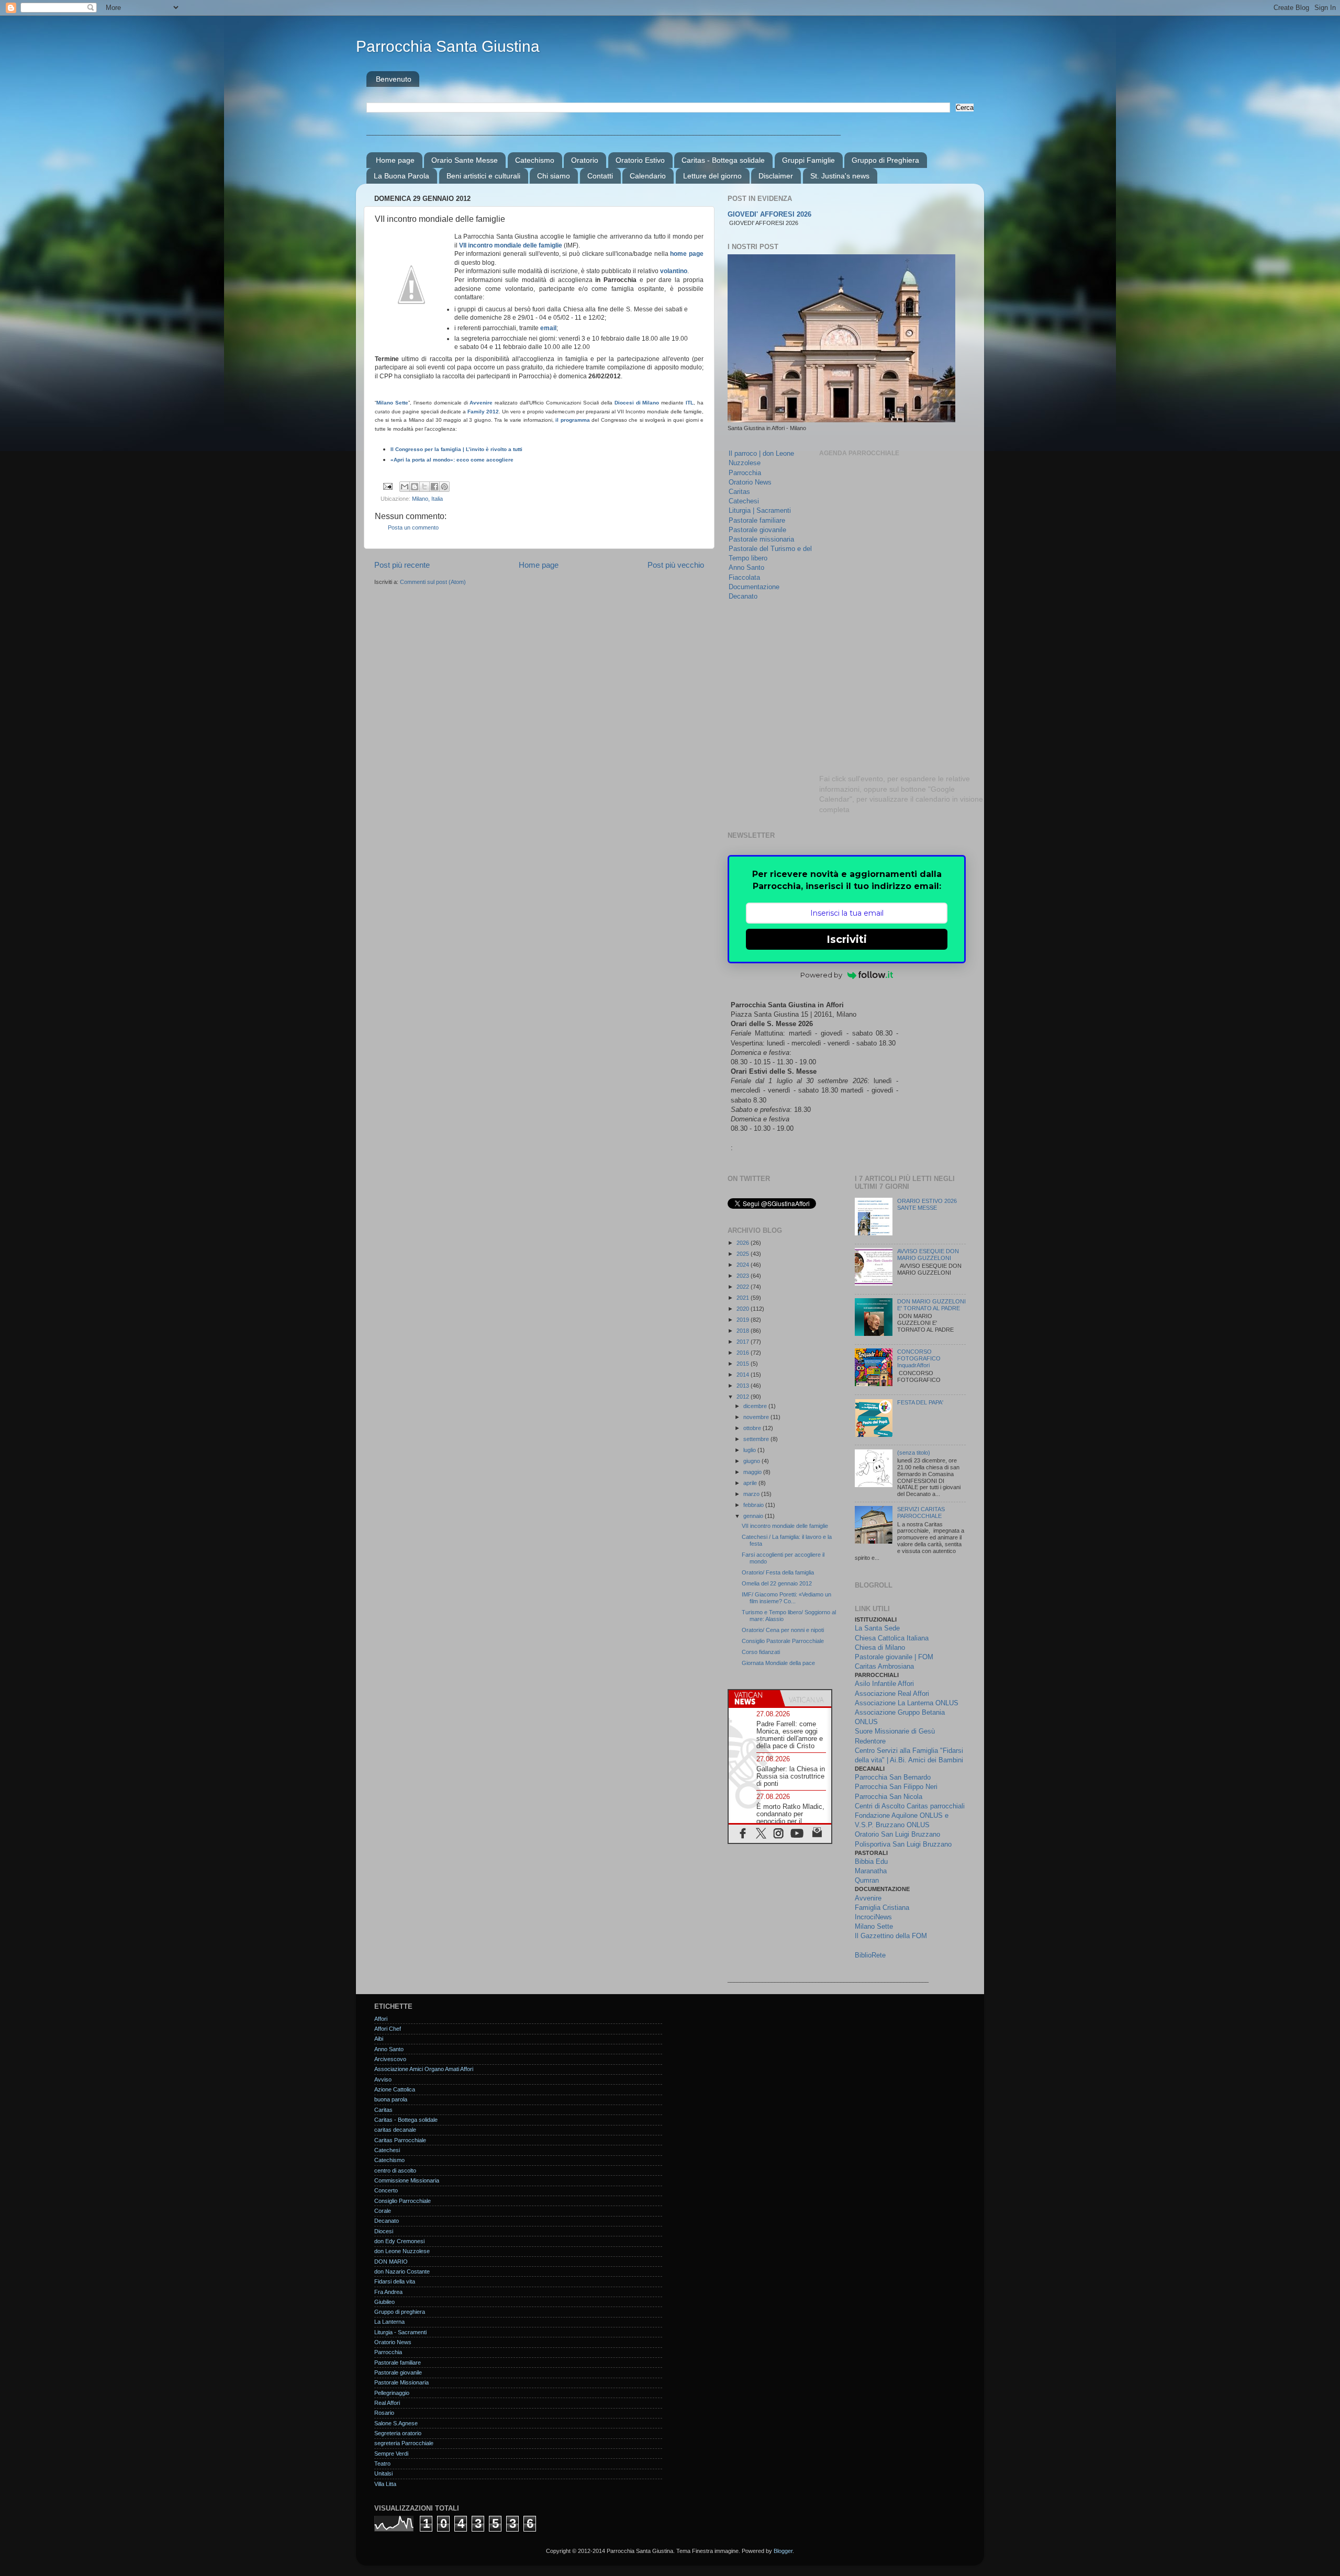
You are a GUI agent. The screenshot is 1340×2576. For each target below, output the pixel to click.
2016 (744, 1353)
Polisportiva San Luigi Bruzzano (903, 1844)
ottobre (753, 1428)
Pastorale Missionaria (401, 2382)
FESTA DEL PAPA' (920, 1402)
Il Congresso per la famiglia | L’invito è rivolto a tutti (456, 449)
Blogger (783, 2551)
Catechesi (744, 501)
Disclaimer (776, 176)
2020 (744, 1309)
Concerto (386, 2190)
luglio (750, 1450)
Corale (383, 2211)
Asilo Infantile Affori (884, 1684)
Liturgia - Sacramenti (400, 2332)
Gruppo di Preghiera (885, 160)
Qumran (867, 1880)
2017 (744, 1342)
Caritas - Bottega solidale (723, 160)
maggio (753, 1472)
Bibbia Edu (871, 1861)
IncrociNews (873, 1917)
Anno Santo (746, 567)
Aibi (379, 2039)
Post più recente (402, 565)
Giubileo (384, 2302)
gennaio (754, 1516)
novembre (757, 1417)
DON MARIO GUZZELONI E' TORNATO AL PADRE (931, 1305)
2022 (744, 1287)
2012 (744, 1397)
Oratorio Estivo (640, 160)
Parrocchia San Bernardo (893, 1777)
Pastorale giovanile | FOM (894, 1657)
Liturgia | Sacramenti (760, 510)
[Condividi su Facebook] (434, 487)
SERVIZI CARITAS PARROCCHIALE (921, 1512)
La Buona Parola (401, 176)
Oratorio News (750, 482)
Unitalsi (383, 2473)
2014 (744, 1375)
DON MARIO (391, 2262)
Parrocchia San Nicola (889, 1797)
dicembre (756, 1406)
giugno (752, 1461)
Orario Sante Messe (465, 160)
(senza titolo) (914, 1453)
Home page (395, 160)
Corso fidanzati (761, 1652)
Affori (381, 2019)
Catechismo (535, 160)
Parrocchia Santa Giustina (448, 46)
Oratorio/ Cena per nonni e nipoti (783, 1630)
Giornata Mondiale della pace (778, 1663)
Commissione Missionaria (407, 2180)
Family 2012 (483, 412)
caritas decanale (395, 2130)
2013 (744, 1386)
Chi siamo (554, 176)
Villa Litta (385, 2484)
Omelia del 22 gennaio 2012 (777, 1583)
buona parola (391, 2099)
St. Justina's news (840, 176)
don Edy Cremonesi (399, 2241)
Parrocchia (745, 473)
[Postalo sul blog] (415, 487)
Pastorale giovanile (757, 530)
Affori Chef (388, 2029)
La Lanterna (389, 2322)
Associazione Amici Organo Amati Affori (424, 2069)
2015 (744, 1364)
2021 (744, 1298)
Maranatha (871, 1871)
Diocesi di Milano (637, 403)
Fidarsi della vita (395, 2281)
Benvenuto (394, 79)
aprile (751, 1483)
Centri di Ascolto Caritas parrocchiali (910, 1806)
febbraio (754, 1505)
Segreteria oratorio (398, 2433)
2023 (744, 1276)
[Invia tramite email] (405, 487)
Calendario (648, 176)
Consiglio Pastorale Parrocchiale (783, 1641)
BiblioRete (870, 1955)
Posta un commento (413, 527)
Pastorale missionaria (761, 539)
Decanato (743, 596)
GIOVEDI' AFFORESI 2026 (769, 215)
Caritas (739, 492)
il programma (572, 420)
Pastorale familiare (757, 520)
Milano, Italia (427, 499)
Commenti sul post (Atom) (433, 582)
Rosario (384, 2413)
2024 (744, 1265)
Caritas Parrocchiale (400, 2140)
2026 (744, 1243)
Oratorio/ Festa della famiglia (778, 1572)
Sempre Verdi (391, 2454)
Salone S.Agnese (396, 2423)
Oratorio (585, 160)
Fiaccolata (744, 577)
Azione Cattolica (395, 2089)
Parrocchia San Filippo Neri (896, 1787)
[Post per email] (387, 486)
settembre (757, 1439)
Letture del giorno (712, 176)
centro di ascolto (395, 2170)
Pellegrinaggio (392, 2393)
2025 (744, 1254)
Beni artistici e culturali (483, 176)
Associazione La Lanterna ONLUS (907, 1703)
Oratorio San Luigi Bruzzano (897, 1834)
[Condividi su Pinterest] (444, 487)
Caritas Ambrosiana (884, 1666)
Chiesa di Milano (880, 1647)
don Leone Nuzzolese (402, 2251)
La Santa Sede (877, 1628)
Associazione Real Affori (892, 1694)
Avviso (383, 2079)
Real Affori (387, 2403)
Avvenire (481, 403)
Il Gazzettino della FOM (891, 1936)
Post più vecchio (676, 565)
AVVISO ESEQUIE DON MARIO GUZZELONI (928, 1255)
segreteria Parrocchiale (404, 2443)
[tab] (754, 1698)
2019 (744, 1320)
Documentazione (754, 587)
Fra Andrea (388, 2292)
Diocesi (384, 2231)
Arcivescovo (390, 2059)
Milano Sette (392, 403)
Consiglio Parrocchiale (403, 2201)
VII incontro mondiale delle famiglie (511, 245)
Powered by (821, 975)
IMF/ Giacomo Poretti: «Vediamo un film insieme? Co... (786, 1598)
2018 (744, 1331)
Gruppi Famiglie (808, 160)
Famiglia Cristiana (882, 1908)
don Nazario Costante (402, 2271)
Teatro (382, 2463)
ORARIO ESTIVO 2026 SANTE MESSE (927, 1204)
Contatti (600, 176)
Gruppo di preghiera (400, 2312)
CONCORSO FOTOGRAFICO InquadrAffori (919, 1358)
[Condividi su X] (425, 487)
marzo (752, 1494)
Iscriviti (847, 939)
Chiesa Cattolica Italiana (892, 1638)
